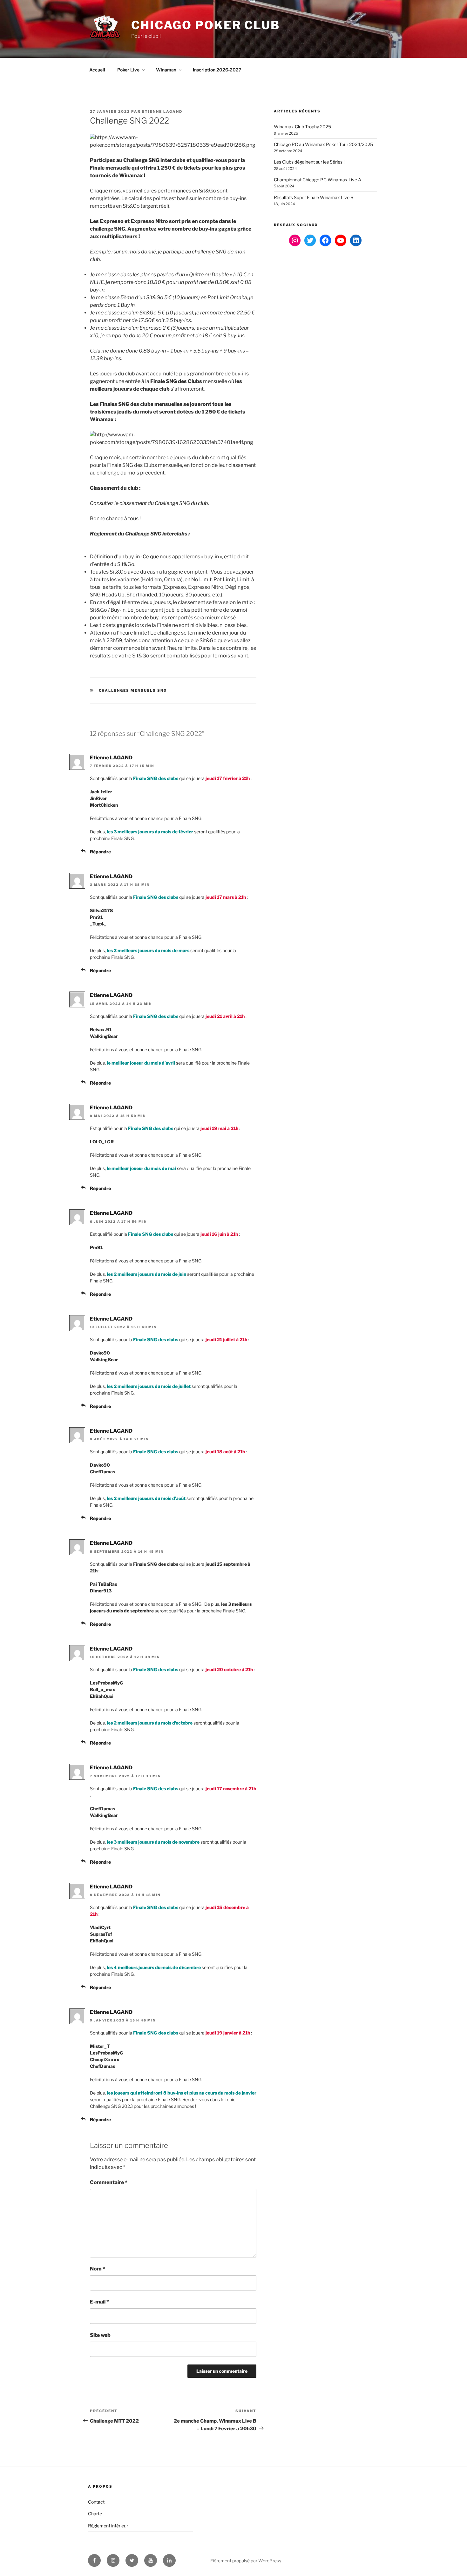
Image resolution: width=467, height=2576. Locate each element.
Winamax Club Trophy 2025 (302, 127)
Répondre (100, 852)
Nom (98, 2269)
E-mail (99, 2302)
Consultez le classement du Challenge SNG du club (149, 503)
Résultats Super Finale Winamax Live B (314, 197)
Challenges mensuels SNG (133, 690)
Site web (100, 2335)
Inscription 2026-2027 (217, 70)
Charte (95, 2514)
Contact (96, 2502)
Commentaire (109, 2182)
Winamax (166, 70)
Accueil (97, 70)
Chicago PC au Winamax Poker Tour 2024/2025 (323, 144)
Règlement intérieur (108, 2526)
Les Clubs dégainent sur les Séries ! (309, 162)
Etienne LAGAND (162, 111)
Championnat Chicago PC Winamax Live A (318, 180)
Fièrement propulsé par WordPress (246, 2561)
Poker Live (128, 70)
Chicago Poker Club (206, 25)
